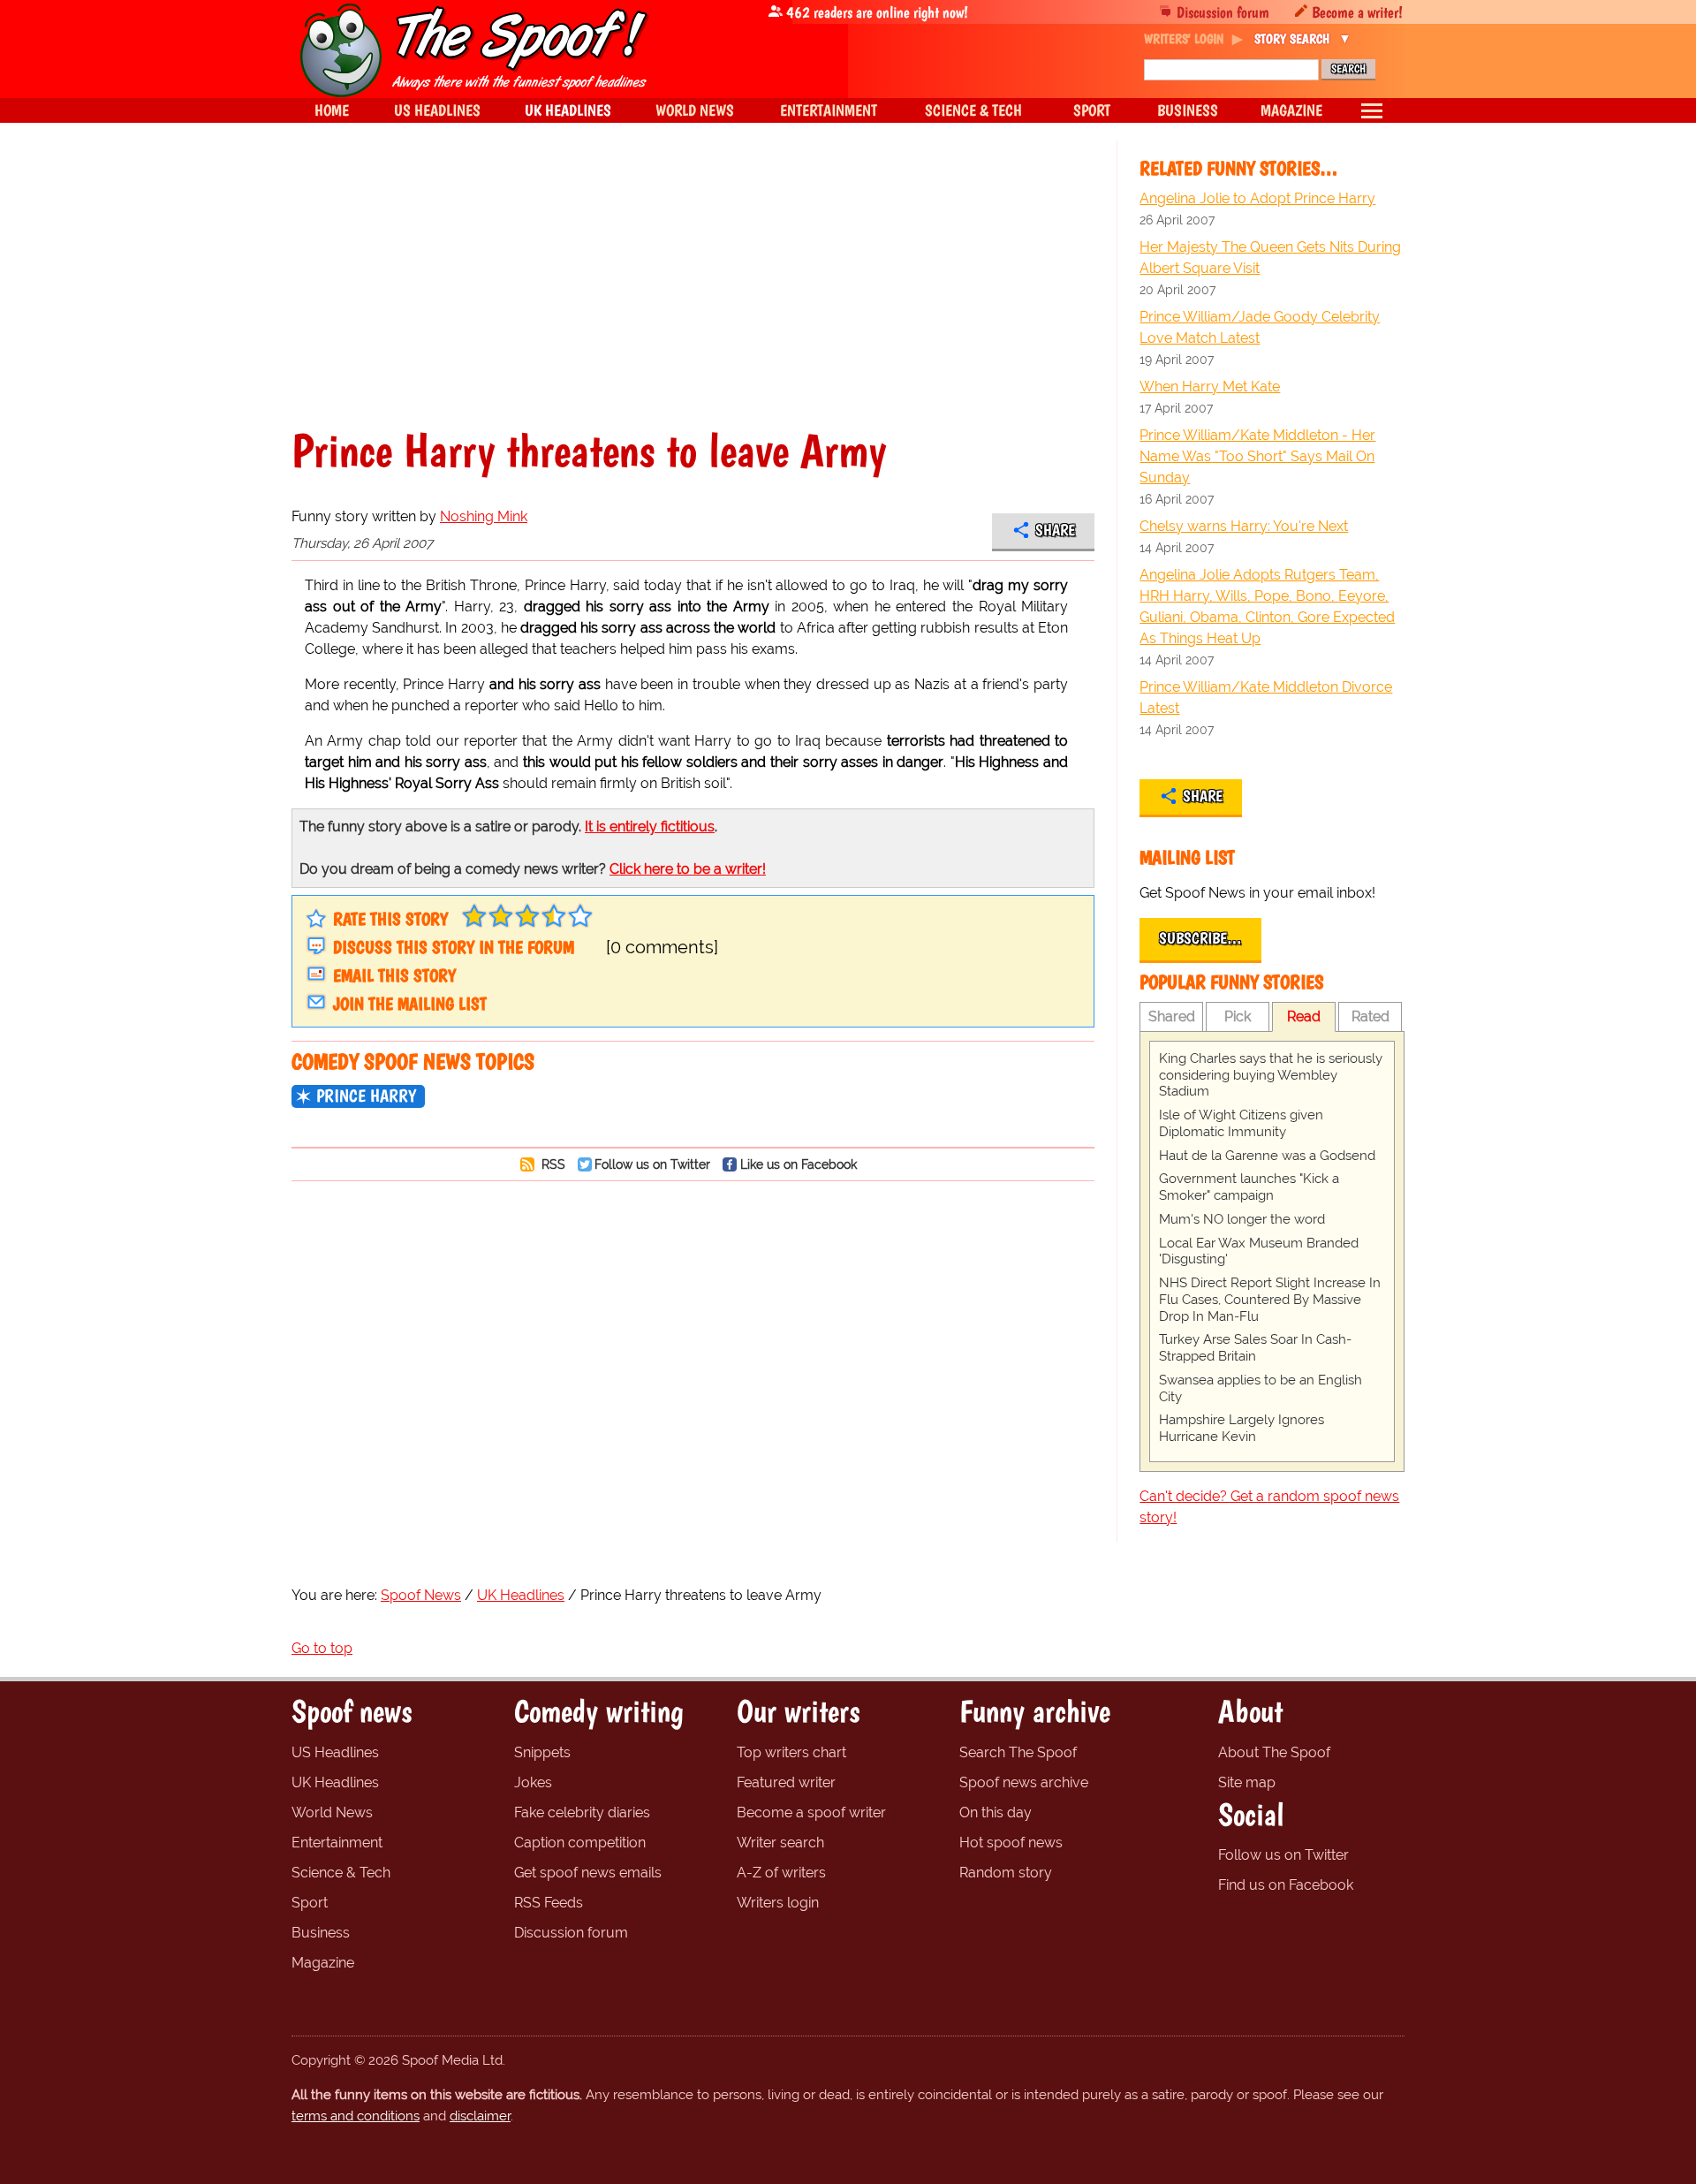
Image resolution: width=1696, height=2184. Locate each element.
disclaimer (480, 2116)
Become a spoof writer (811, 1812)
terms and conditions (356, 2116)
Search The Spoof (1018, 1752)
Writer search (780, 1843)
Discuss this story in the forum (454, 947)
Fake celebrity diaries (582, 1812)
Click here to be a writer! (688, 869)
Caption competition (580, 1843)
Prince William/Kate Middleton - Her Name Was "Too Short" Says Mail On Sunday (1257, 456)
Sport (310, 1903)
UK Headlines (335, 1782)
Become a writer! (1357, 12)
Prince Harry (366, 1096)
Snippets (542, 1752)
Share (1055, 530)
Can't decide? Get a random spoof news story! (1269, 1507)
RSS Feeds (549, 1903)
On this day (996, 1812)
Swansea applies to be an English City (1261, 1388)
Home (332, 110)
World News (332, 1812)
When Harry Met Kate (1210, 387)
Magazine (323, 1963)
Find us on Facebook (1286, 1885)
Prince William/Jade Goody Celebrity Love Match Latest (1260, 327)
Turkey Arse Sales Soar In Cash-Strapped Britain (1255, 1348)
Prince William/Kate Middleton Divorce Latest (1266, 698)
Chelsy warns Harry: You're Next (1244, 526)
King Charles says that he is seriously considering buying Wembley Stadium (1271, 1075)
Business (321, 1933)
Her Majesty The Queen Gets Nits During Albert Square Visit (1270, 258)
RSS (552, 1164)
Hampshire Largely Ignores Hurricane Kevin (1242, 1428)
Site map (1247, 1782)
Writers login (778, 1903)
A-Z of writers (781, 1873)
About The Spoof (1274, 1752)
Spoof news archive (1024, 1782)
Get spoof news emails (588, 1873)
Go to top (322, 1648)
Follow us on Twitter (652, 1164)
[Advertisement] (693, 295)
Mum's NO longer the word (1242, 1219)
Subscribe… (1200, 938)
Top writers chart (791, 1752)
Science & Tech (341, 1873)
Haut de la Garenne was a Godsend (1267, 1156)
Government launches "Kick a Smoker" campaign (1249, 1187)
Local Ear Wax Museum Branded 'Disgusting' (1259, 1251)
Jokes (533, 1782)
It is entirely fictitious (650, 827)
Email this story (394, 975)
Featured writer (786, 1782)
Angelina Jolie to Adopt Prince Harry (1257, 198)
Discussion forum (1223, 12)
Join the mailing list (410, 1004)
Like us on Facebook (799, 1164)
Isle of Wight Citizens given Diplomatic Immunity (1241, 1123)
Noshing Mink (484, 516)
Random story (1006, 1873)
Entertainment (337, 1843)
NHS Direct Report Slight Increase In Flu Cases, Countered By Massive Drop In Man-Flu (1270, 1300)
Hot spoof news (1011, 1843)
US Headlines (335, 1752)
